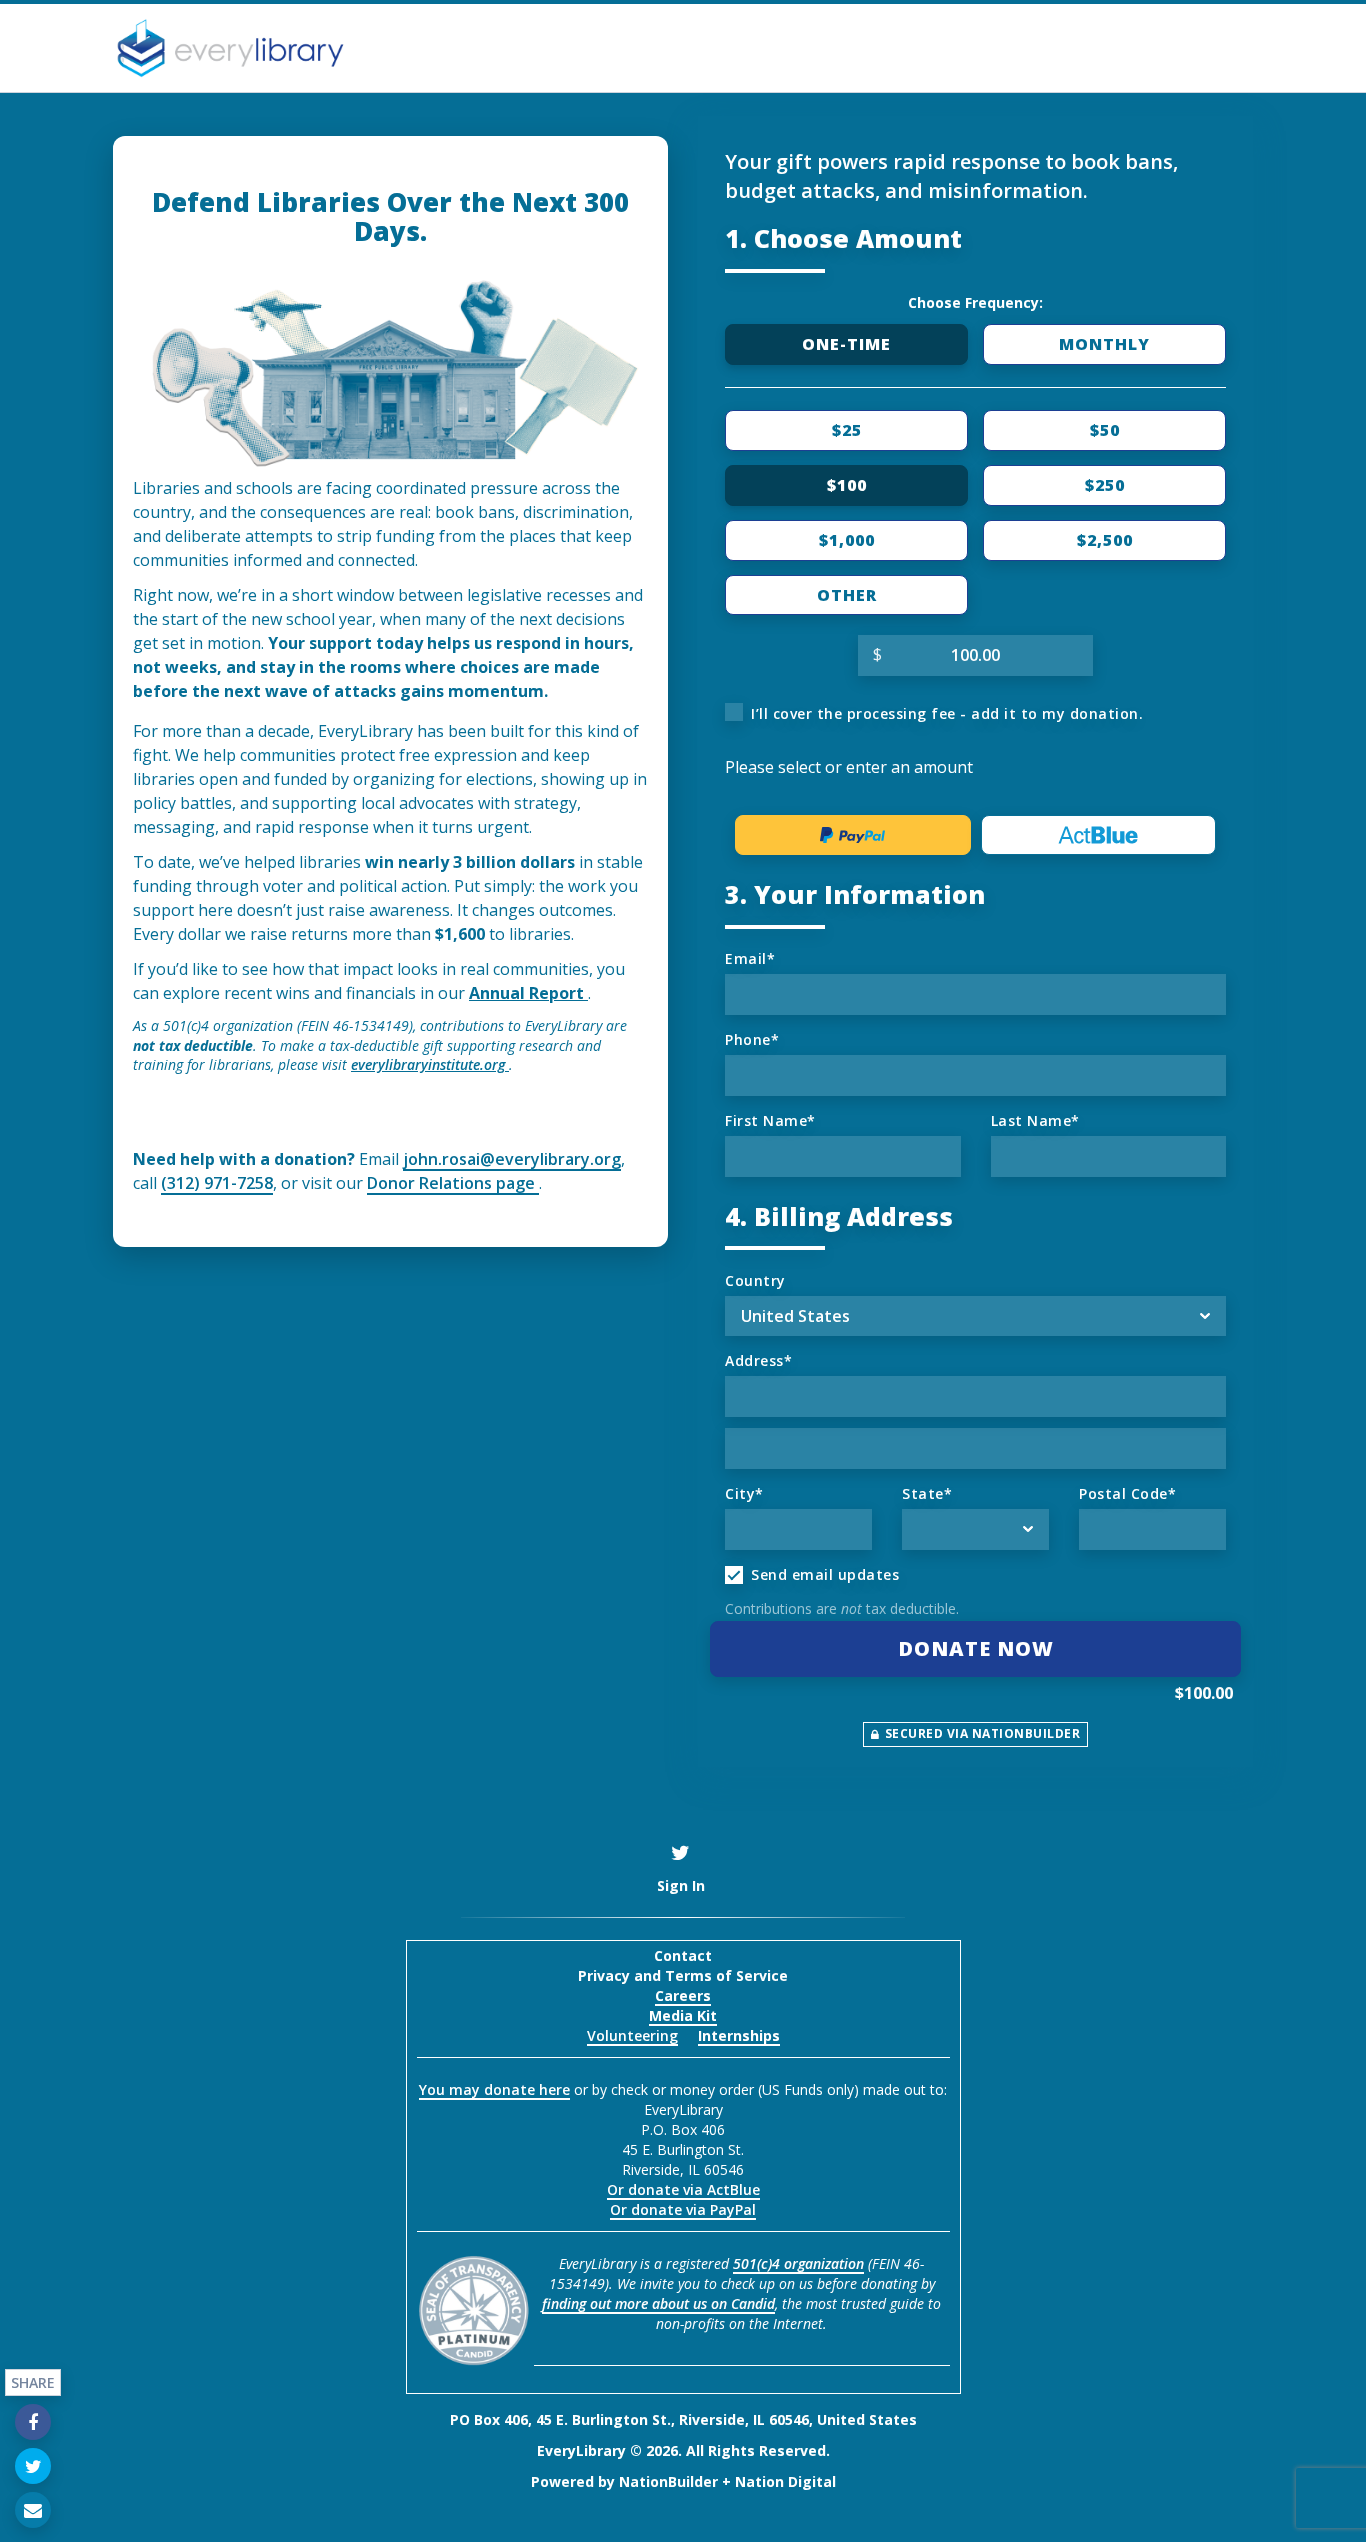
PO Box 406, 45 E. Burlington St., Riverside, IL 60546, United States (683, 2419)
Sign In (681, 1885)
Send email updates (825, 1574)
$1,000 (847, 540)
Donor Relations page (453, 1183)
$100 (847, 485)
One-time (846, 344)
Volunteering (632, 2035)
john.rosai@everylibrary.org (512, 1159)
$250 (1105, 485)
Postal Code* (1127, 1493)
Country (755, 1280)
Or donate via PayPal (683, 2209)
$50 (1105, 430)
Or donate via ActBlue (683, 2189)
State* (927, 1493)
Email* (750, 958)
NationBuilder (668, 2481)
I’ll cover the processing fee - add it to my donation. (947, 713)
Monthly (1104, 344)
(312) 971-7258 (217, 1183)
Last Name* (1035, 1120)
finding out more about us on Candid (658, 2303)
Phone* (752, 1039)
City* (744, 1493)
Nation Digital (785, 2481)
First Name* (770, 1120)
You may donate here (494, 2089)
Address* (758, 1360)
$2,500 (1105, 540)
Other (847, 595)
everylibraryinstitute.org (430, 1064)
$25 (847, 430)
